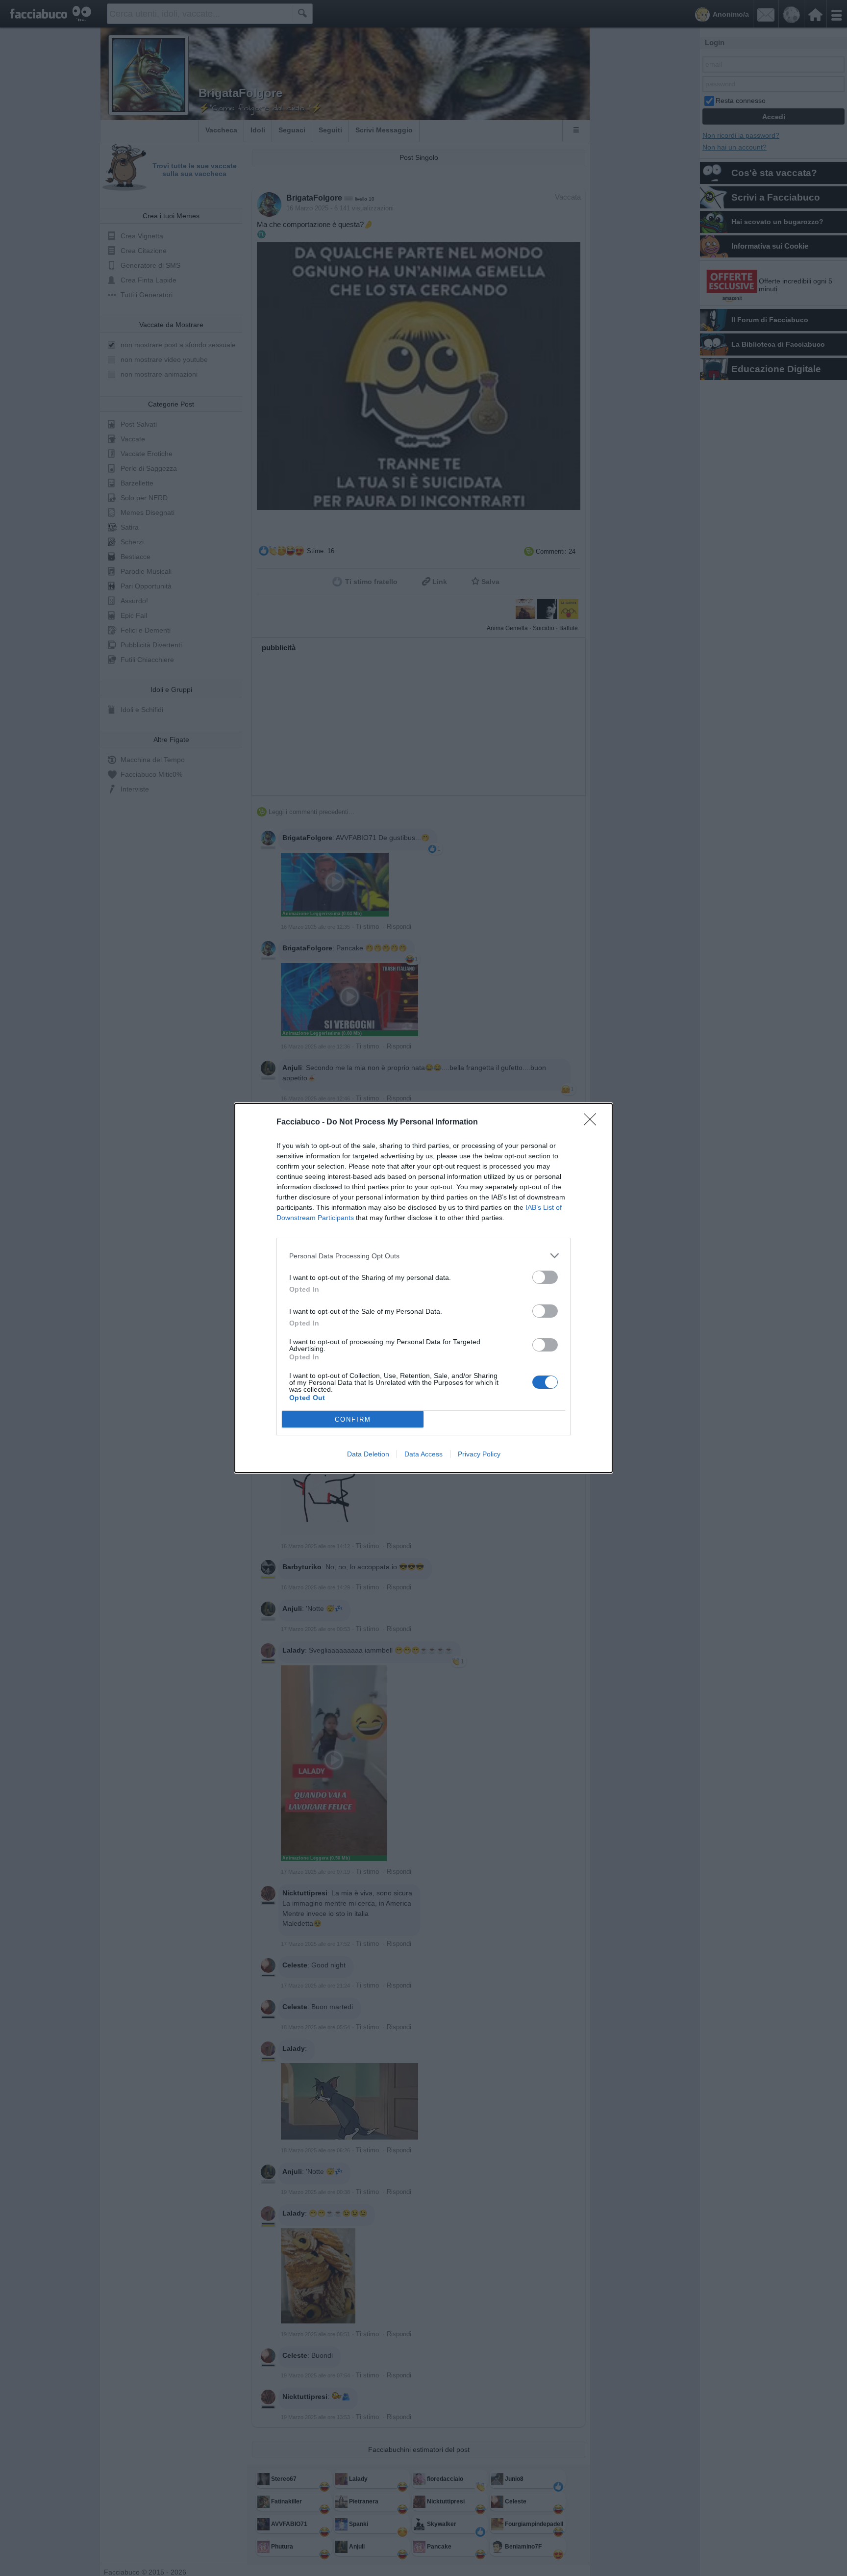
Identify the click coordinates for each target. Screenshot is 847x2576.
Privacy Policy (479, 1454)
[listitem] (423, 1256)
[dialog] (423, 1288)
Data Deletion (368, 1454)
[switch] (545, 1277)
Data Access (423, 1454)
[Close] (593, 1122)
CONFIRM (353, 1419)
